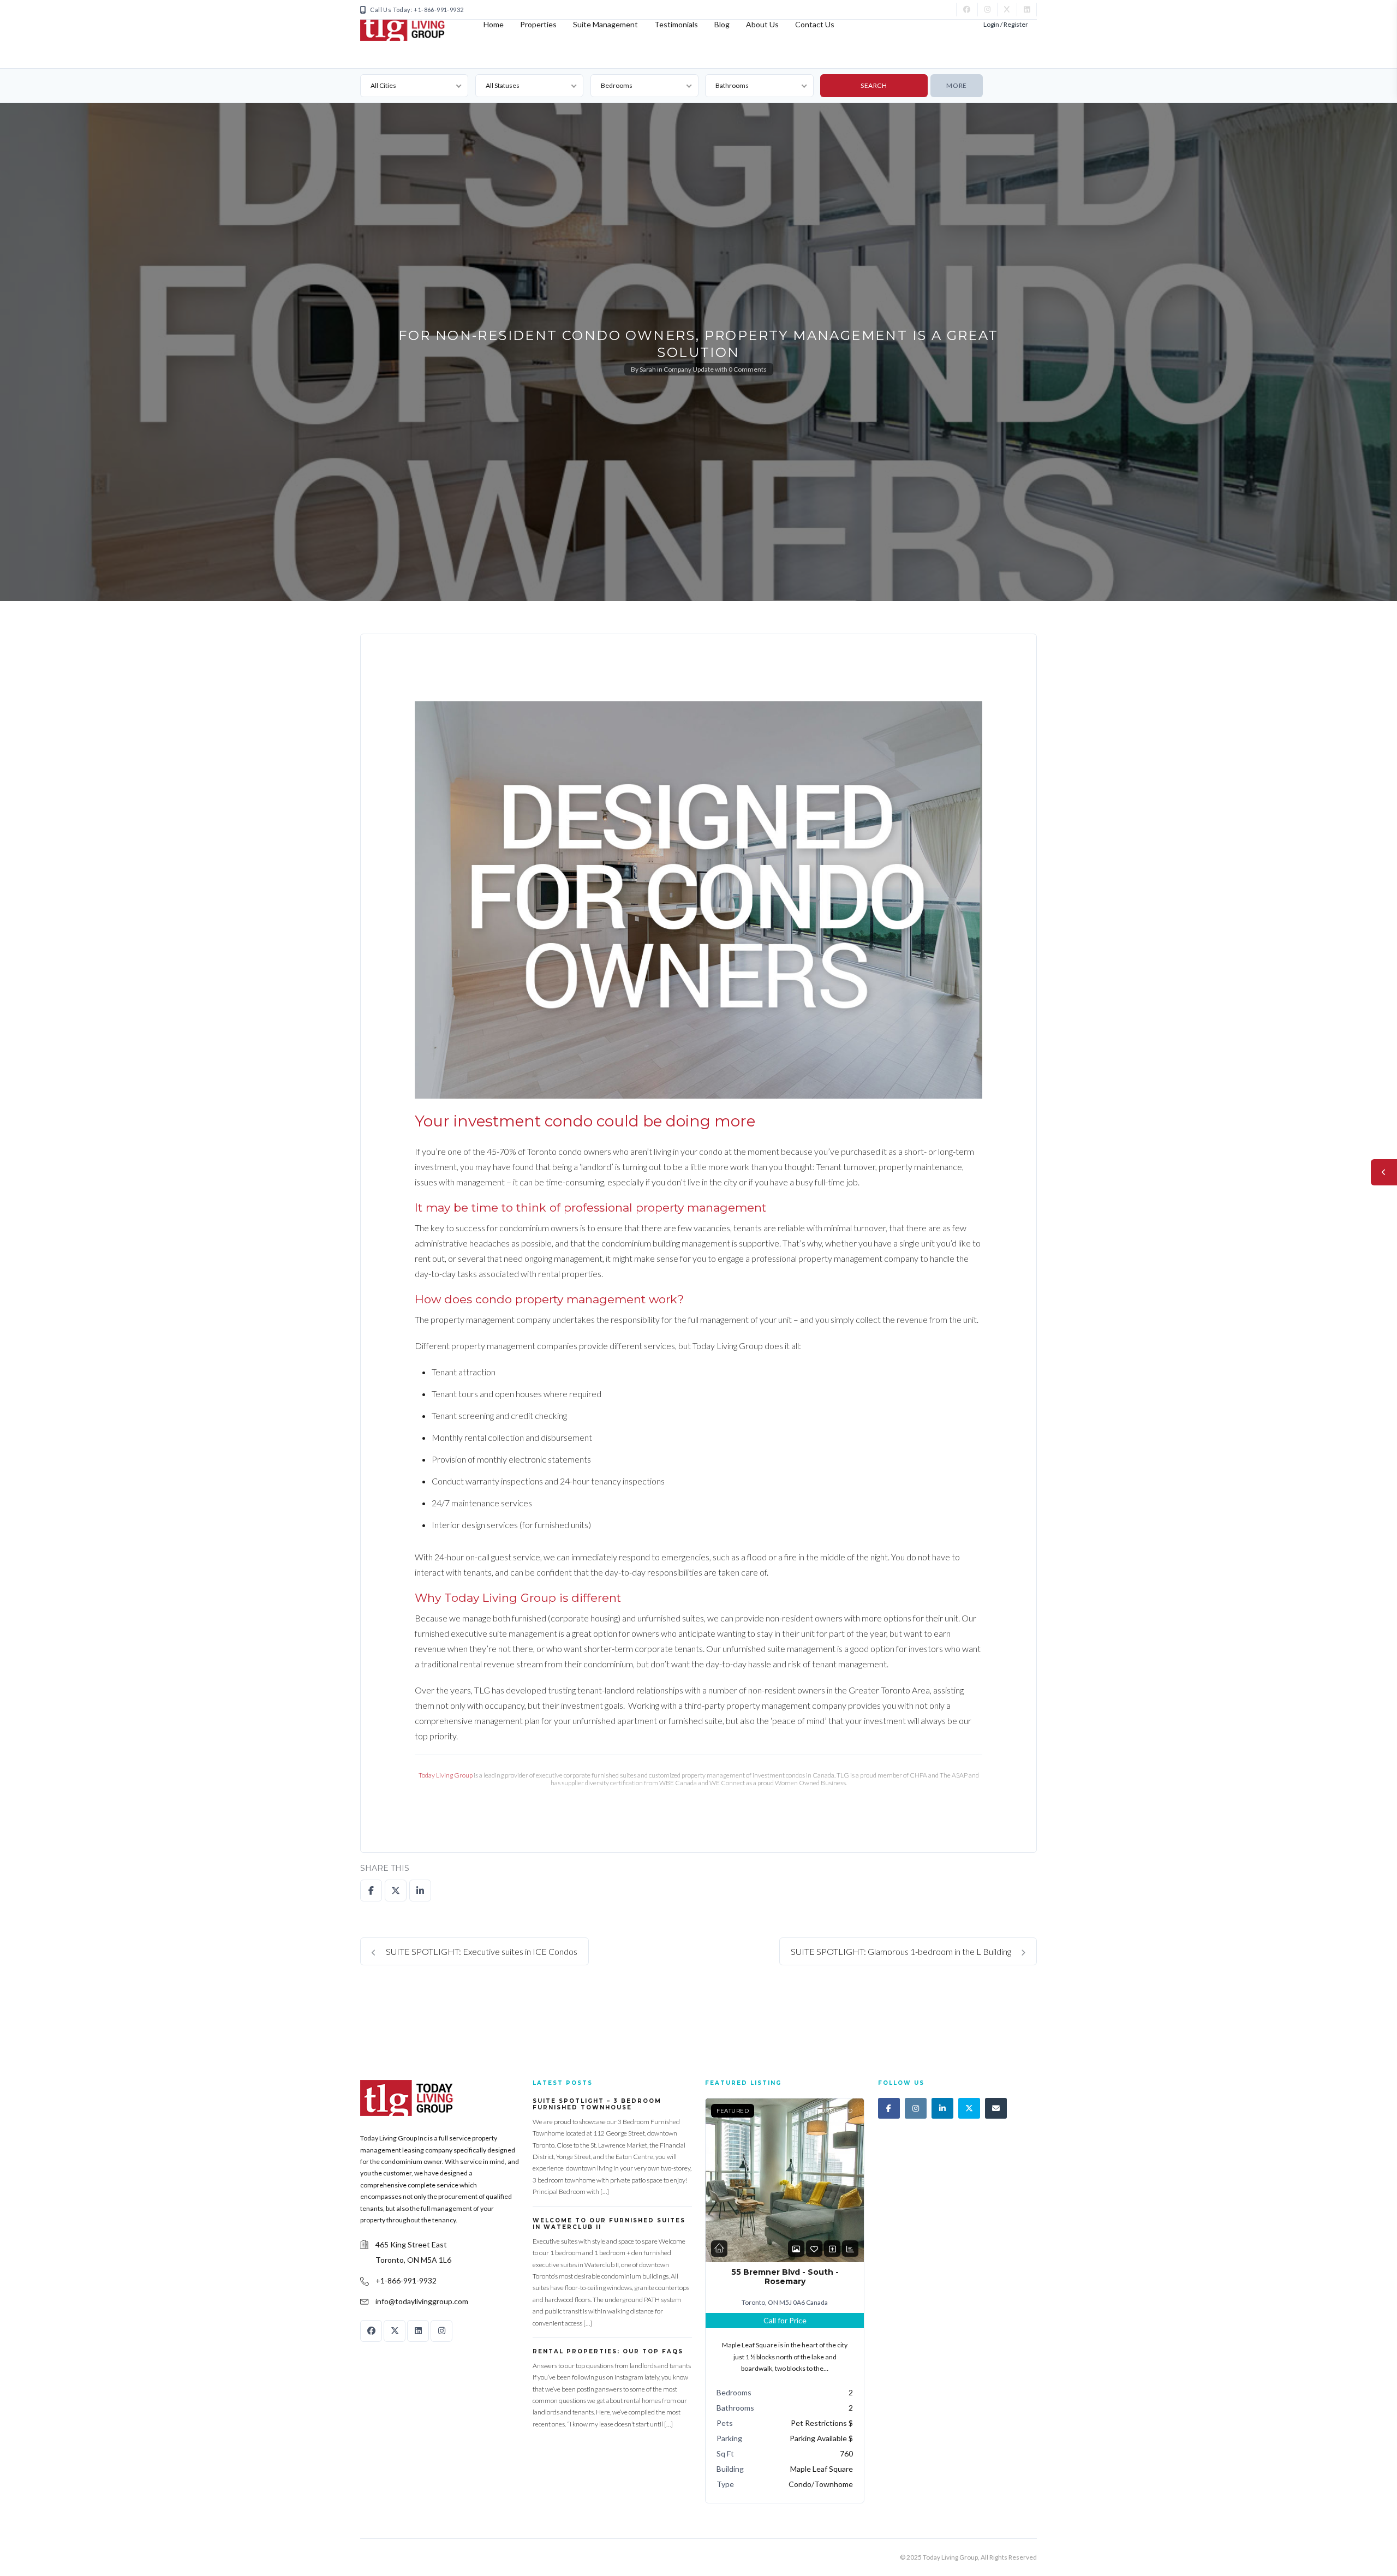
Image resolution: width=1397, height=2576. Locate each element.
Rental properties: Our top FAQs (608, 2351)
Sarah (648, 369)
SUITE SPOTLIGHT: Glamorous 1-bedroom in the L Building (902, 1951)
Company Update (689, 369)
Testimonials (676, 24)
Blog (722, 24)
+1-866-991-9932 (406, 2280)
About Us (762, 24)
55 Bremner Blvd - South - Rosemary (785, 2277)
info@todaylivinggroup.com (422, 2301)
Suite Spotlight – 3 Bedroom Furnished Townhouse (597, 2104)
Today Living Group (446, 1775)
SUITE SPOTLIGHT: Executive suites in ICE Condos (481, 1951)
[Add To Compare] (832, 2249)
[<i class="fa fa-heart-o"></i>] (814, 2249)
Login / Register (1006, 24)
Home (494, 24)
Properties (538, 24)
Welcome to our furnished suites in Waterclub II (609, 2224)
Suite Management (605, 24)
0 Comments (748, 369)
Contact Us (815, 24)
